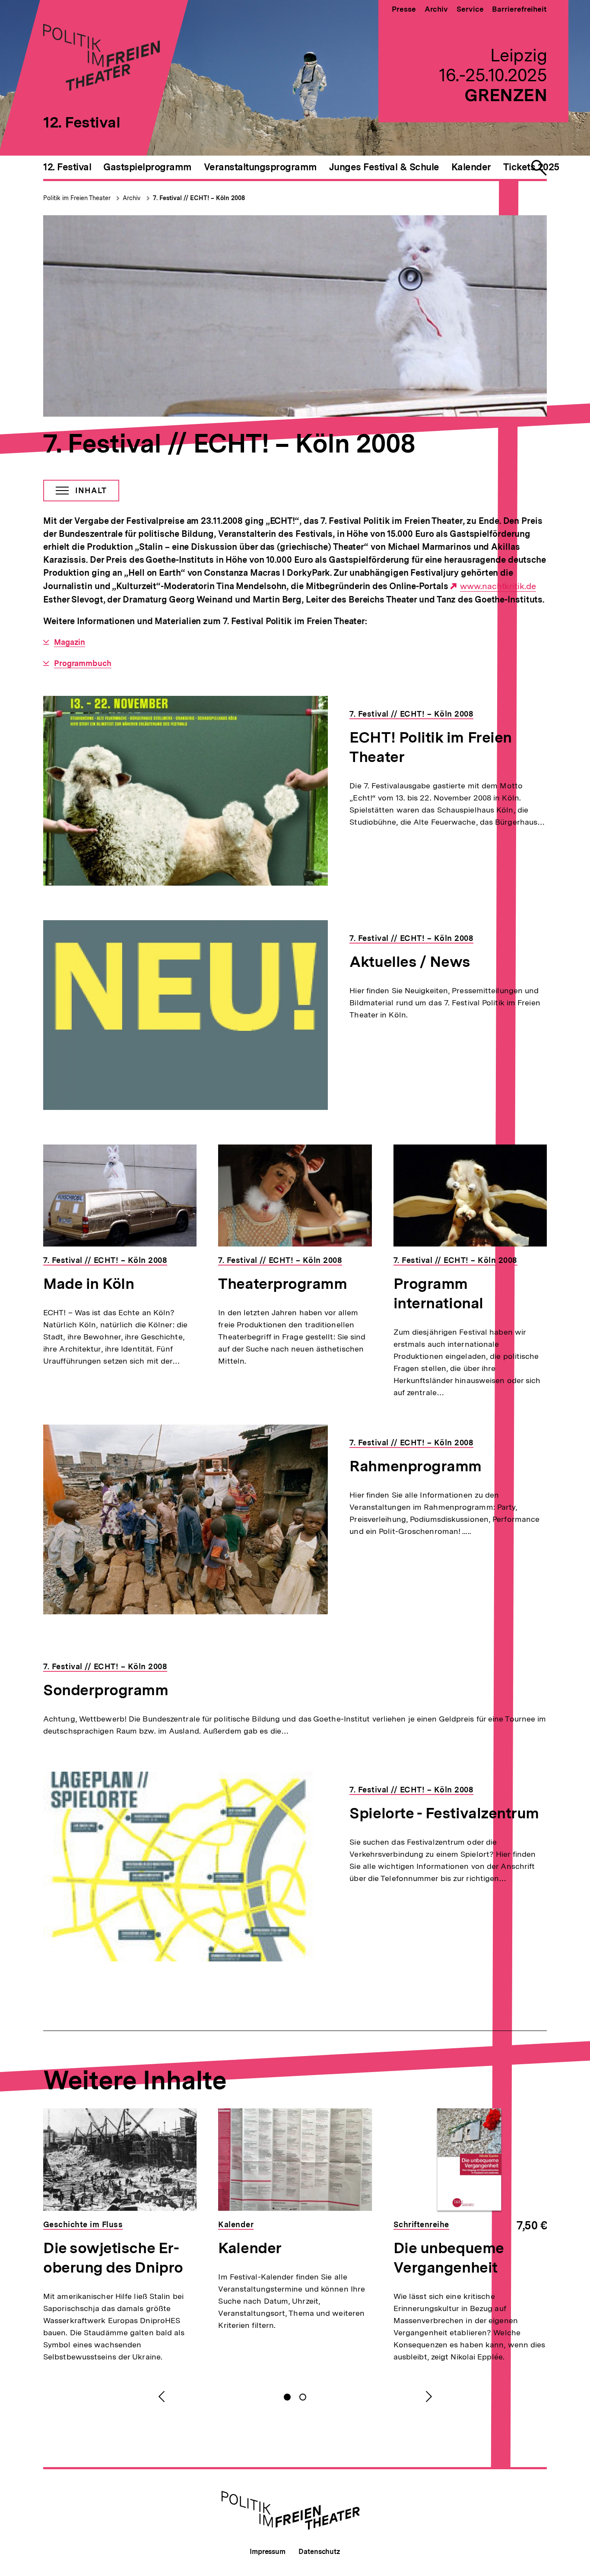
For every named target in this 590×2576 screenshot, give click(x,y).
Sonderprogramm (106, 1690)
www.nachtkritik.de (498, 586)
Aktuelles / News (410, 962)
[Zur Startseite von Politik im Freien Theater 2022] (102, 88)
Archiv (436, 9)
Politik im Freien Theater (78, 198)
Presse (404, 9)
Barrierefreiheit (519, 9)
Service (470, 9)
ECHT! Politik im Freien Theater (430, 747)
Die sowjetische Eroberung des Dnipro (113, 2258)
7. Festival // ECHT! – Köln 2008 (199, 198)
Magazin (70, 642)
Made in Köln (89, 1284)
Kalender (250, 2248)
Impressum (268, 2552)
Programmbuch (83, 663)
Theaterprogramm (282, 1284)
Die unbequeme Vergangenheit (449, 2258)
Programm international (438, 1293)
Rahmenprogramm (416, 1466)
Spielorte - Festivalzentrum (444, 1813)
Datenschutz (319, 2552)
